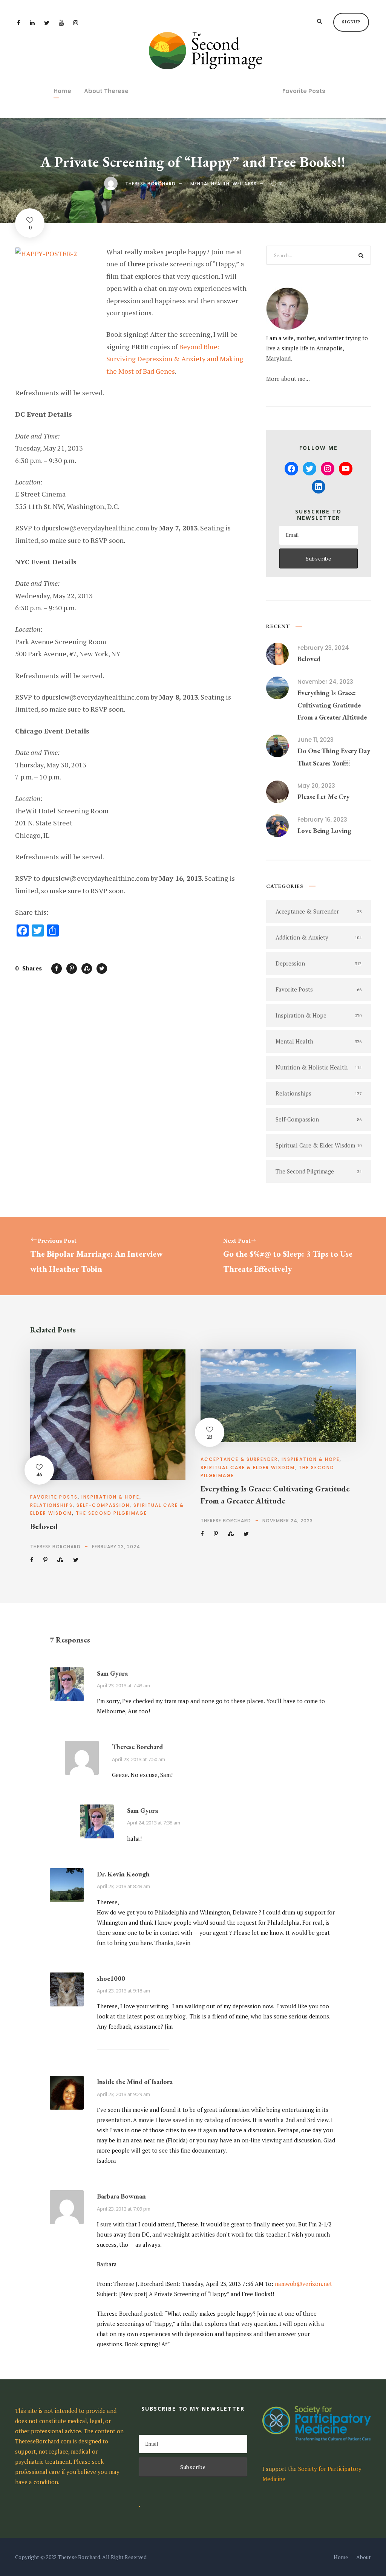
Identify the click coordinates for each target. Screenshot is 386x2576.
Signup (351, 22)
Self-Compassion (103, 1505)
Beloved (309, 659)
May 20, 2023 (316, 786)
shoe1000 (111, 1978)
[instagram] (76, 23)
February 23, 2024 (323, 648)
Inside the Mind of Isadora (135, 2082)
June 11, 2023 (316, 740)
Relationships (51, 1505)
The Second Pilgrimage (111, 1513)
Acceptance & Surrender (239, 1459)
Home (62, 91)
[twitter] (47, 23)
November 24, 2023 (325, 682)
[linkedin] (32, 23)
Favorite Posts (304, 91)
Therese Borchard (150, 184)
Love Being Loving (324, 830)
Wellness (245, 184)
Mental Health (210, 184)
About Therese (106, 91)
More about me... (288, 379)
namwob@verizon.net (303, 2284)
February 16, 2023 (322, 820)
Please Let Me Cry (323, 797)
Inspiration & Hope (110, 1497)
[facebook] (19, 23)
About (364, 2557)
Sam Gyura (112, 1673)
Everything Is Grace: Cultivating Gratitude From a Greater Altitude (332, 705)
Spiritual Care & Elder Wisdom (248, 1468)
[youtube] (61, 23)
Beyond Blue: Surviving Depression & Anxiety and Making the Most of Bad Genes (175, 359)
